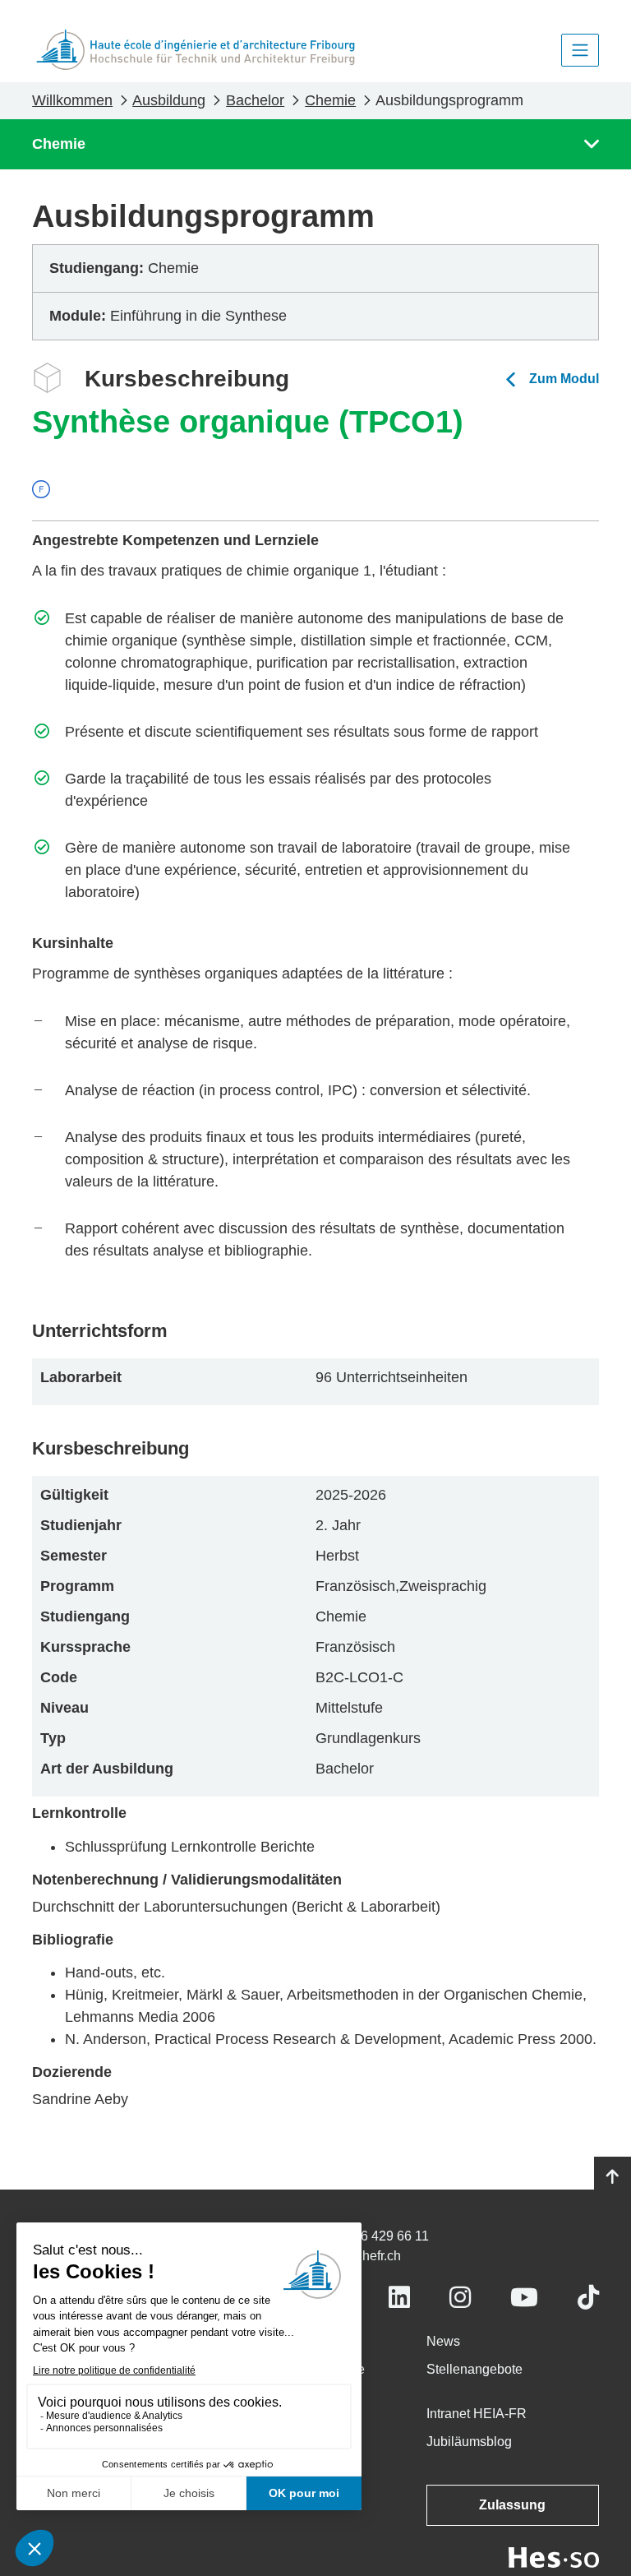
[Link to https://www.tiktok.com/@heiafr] (588, 2298)
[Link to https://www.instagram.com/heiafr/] (460, 2298)
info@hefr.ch (364, 2256)
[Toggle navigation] (580, 50)
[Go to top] (613, 2177)
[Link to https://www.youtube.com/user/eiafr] (524, 2298)
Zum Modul (564, 379)
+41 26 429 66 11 (378, 2236)
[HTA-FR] (196, 50)
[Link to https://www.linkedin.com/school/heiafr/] (399, 2298)
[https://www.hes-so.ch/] (554, 2557)
